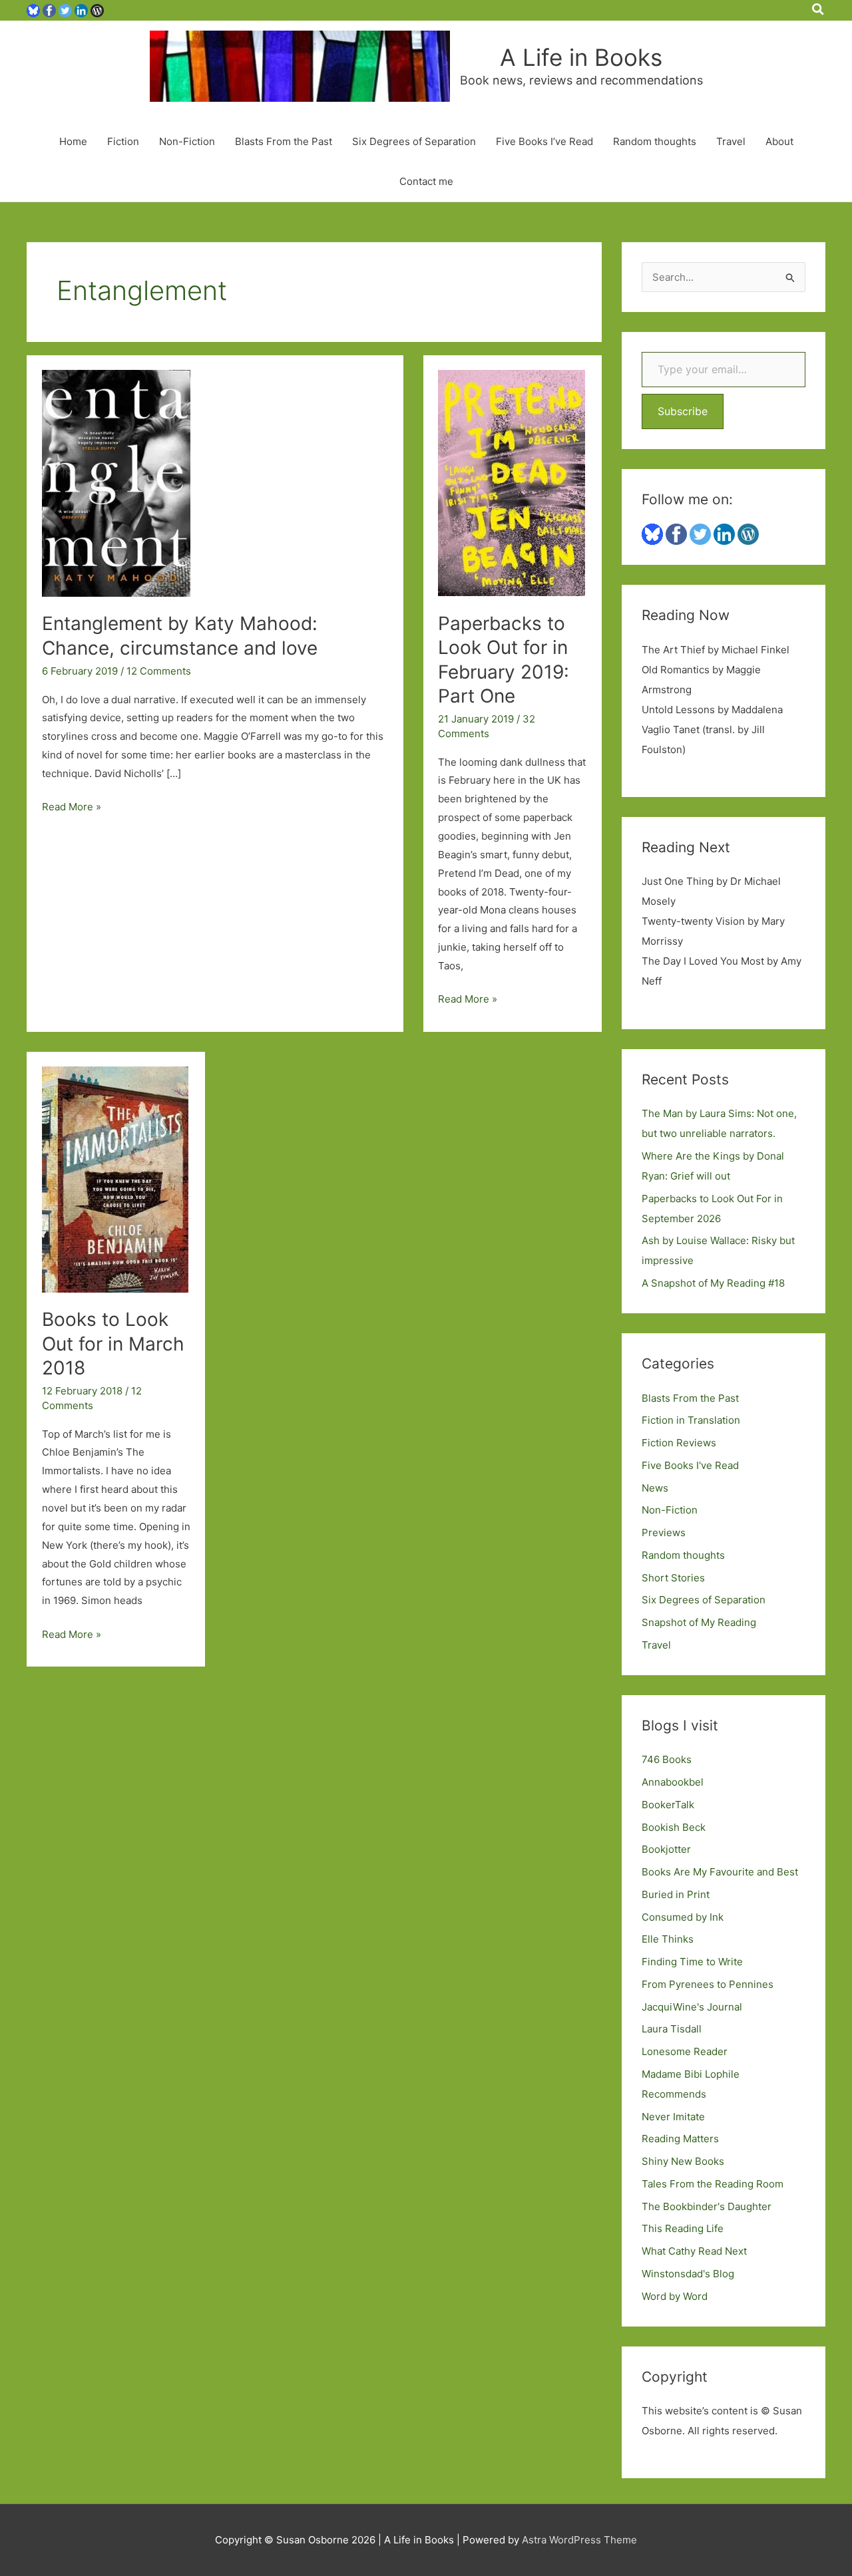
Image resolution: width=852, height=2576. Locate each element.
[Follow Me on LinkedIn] (81, 10)
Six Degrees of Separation (414, 141)
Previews (664, 1532)
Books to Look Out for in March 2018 (113, 1344)
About (779, 141)
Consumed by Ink (683, 1917)
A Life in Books (581, 57)
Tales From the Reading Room (713, 2184)
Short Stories (673, 1578)
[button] (819, 10)
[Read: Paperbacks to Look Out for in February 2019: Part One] (512, 483)
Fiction (123, 141)
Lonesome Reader (685, 2051)
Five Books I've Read (690, 1465)
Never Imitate (673, 2117)
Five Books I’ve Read (544, 141)
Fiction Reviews (679, 1443)
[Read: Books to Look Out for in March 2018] (115, 1179)
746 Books (667, 1759)
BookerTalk (668, 1805)
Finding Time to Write (692, 1962)
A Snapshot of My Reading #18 (713, 1283)
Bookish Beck (674, 1827)
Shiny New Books (683, 2161)
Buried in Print (676, 1894)
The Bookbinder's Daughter (707, 2206)
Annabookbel (673, 1782)
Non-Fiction (187, 141)
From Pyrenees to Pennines (708, 1984)
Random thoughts (655, 141)
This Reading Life (683, 2228)
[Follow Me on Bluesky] (33, 10)
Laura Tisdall (672, 2029)
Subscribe (683, 411)
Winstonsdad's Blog (688, 2274)
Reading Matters (680, 2139)
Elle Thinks (668, 1939)
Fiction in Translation (691, 1420)
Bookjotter (666, 1849)
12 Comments (159, 671)
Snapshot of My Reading (699, 1622)
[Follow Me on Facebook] (49, 10)
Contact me (426, 181)
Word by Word (675, 2296)
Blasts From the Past (284, 141)
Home (73, 141)
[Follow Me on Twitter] (65, 10)
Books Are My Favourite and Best (720, 1872)
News (655, 1488)
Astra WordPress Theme (579, 2540)
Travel (731, 141)
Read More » (72, 808)
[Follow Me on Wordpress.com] (97, 10)
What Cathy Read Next (694, 2251)
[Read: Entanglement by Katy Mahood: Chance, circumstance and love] (116, 483)
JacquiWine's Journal (692, 2007)
